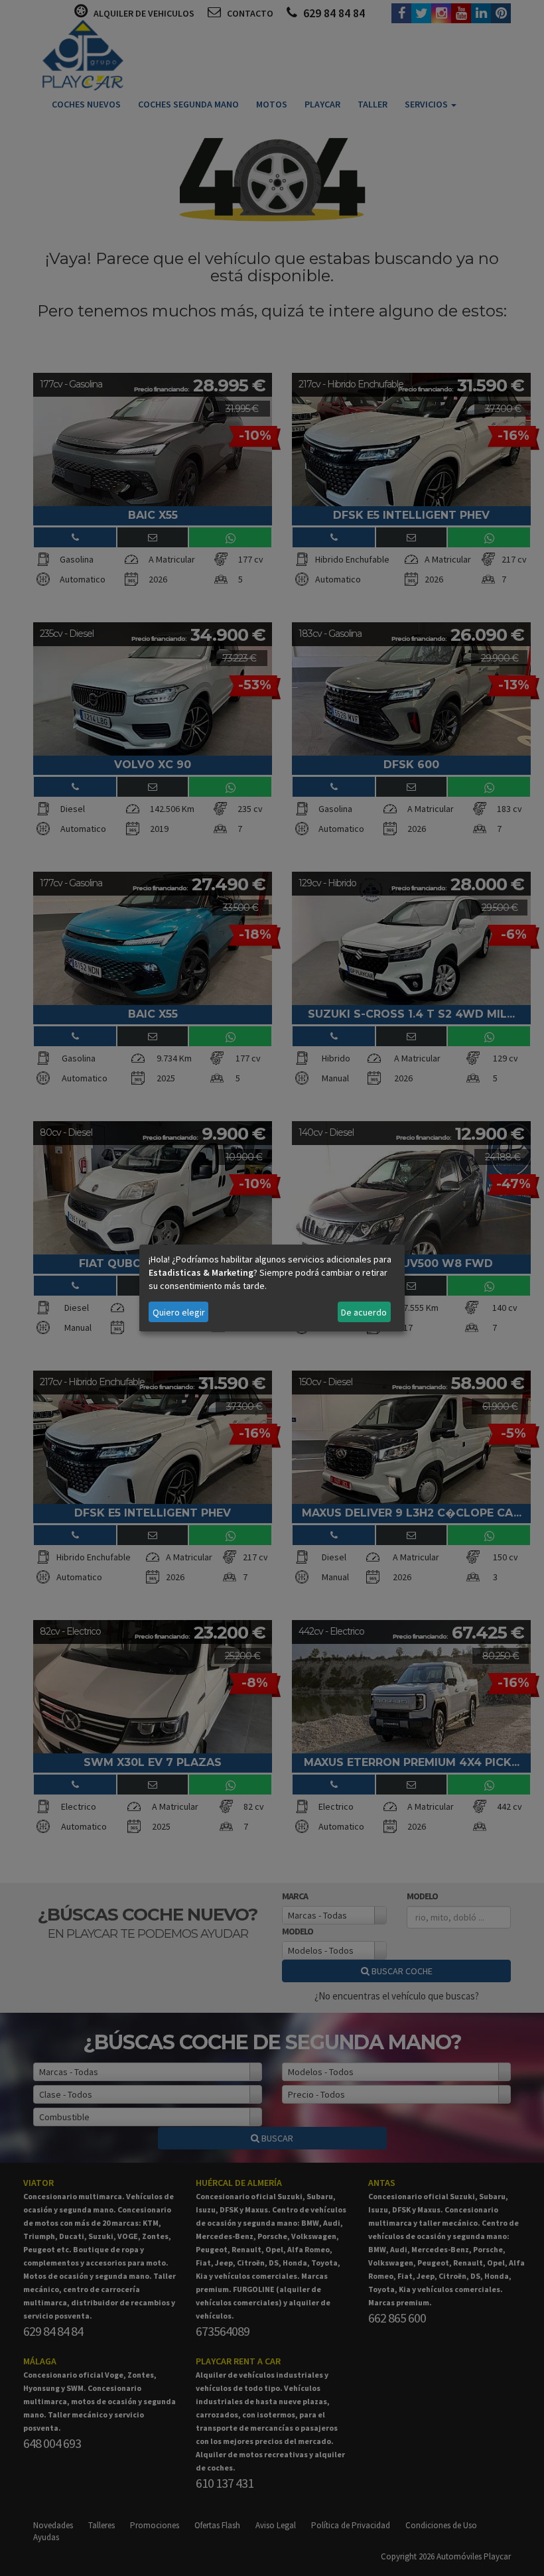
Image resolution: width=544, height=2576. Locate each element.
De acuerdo (364, 1312)
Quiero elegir (179, 1312)
